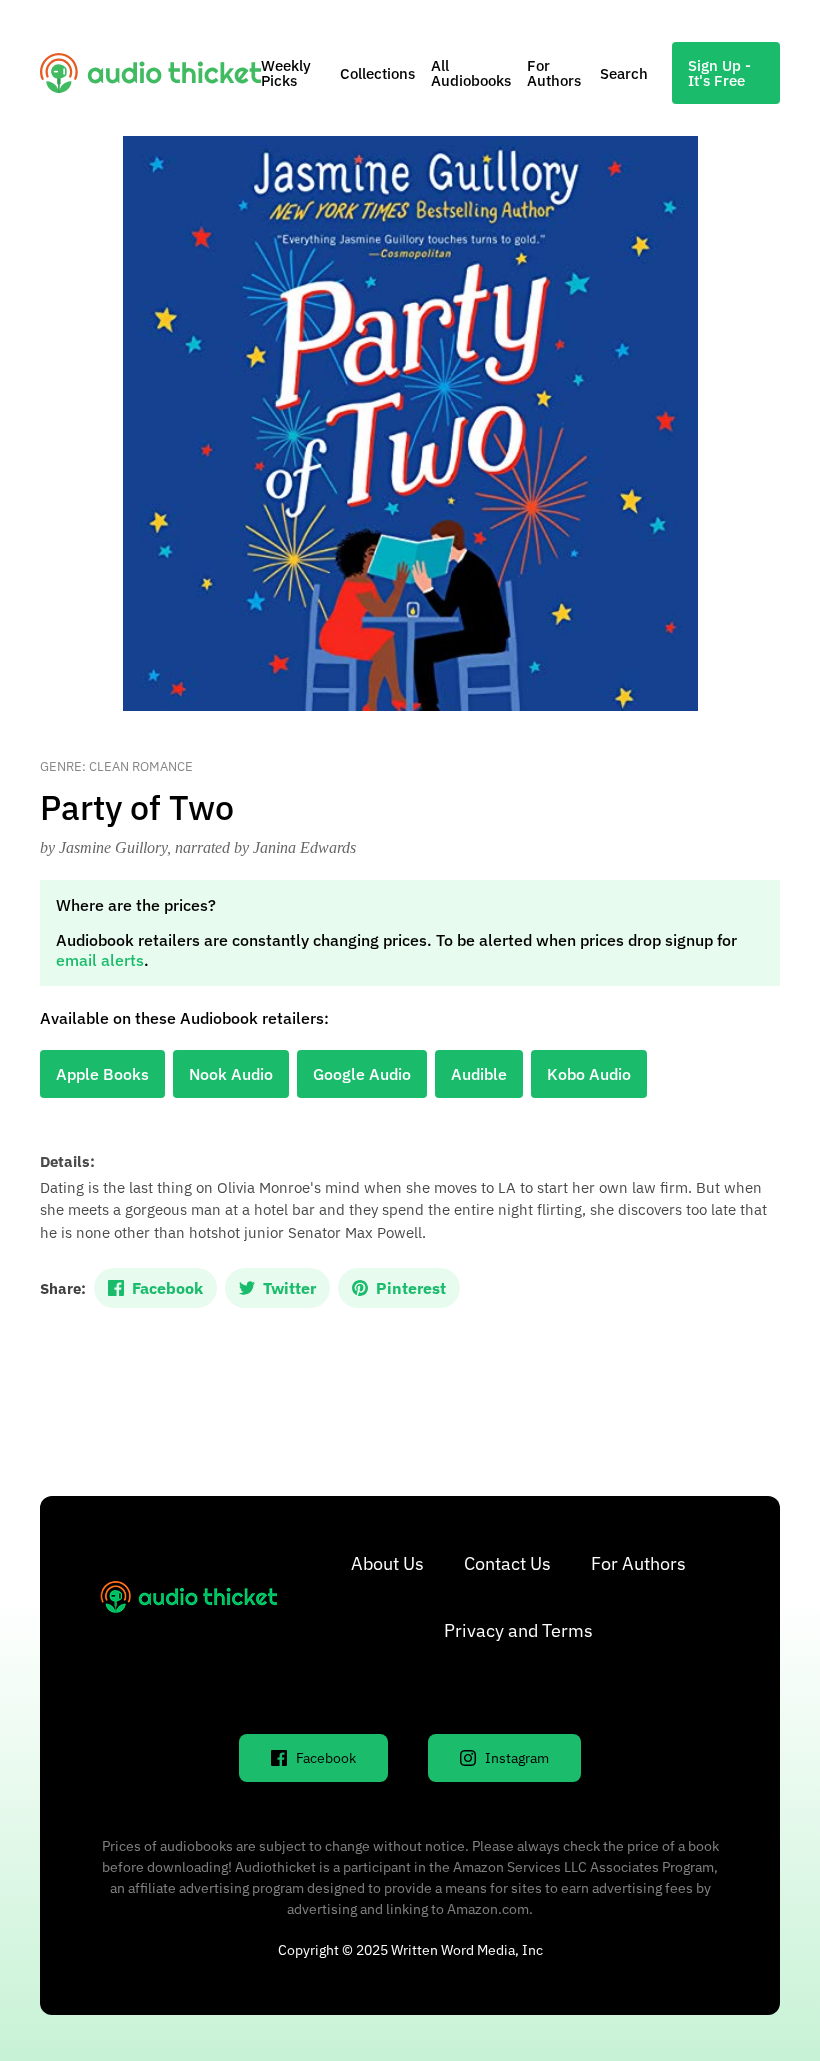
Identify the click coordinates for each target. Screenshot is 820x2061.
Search (624, 73)
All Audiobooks (471, 73)
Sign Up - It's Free (719, 73)
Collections (377, 73)
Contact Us (507, 1563)
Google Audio (362, 1074)
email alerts (100, 960)
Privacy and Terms (518, 1630)
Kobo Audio (589, 1074)
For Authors (554, 73)
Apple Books (102, 1074)
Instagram (517, 1758)
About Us (387, 1563)
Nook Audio (231, 1074)
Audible (479, 1074)
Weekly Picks (286, 73)
